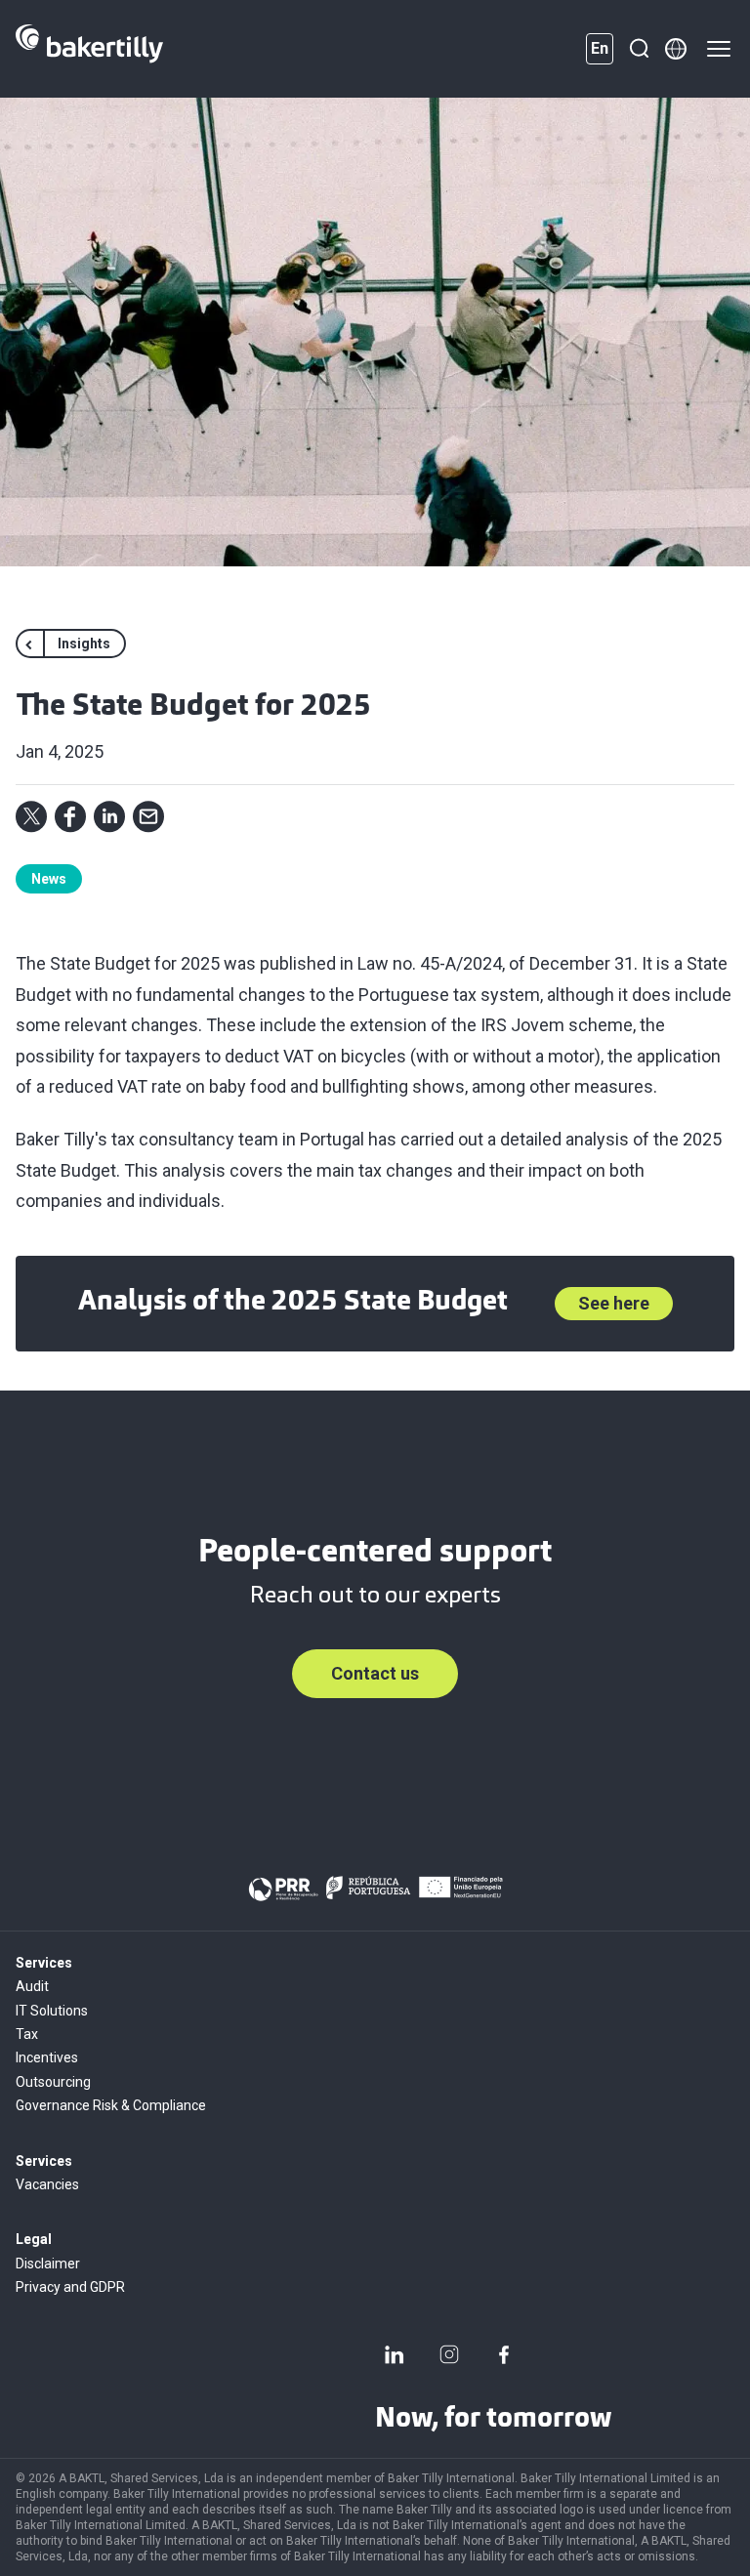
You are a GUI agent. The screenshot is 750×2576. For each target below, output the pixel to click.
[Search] (639, 49)
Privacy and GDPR (70, 2287)
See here (614, 1303)
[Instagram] (449, 2354)
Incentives (47, 2057)
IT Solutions (52, 2011)
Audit (32, 1986)
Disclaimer (48, 2264)
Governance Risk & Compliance (111, 2105)
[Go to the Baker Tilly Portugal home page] (89, 49)
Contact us (375, 1673)
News (49, 879)
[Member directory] (676, 49)
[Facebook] (504, 2354)
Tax (27, 2034)
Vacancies (47, 2184)
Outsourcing (53, 2082)
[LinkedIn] (395, 2354)
